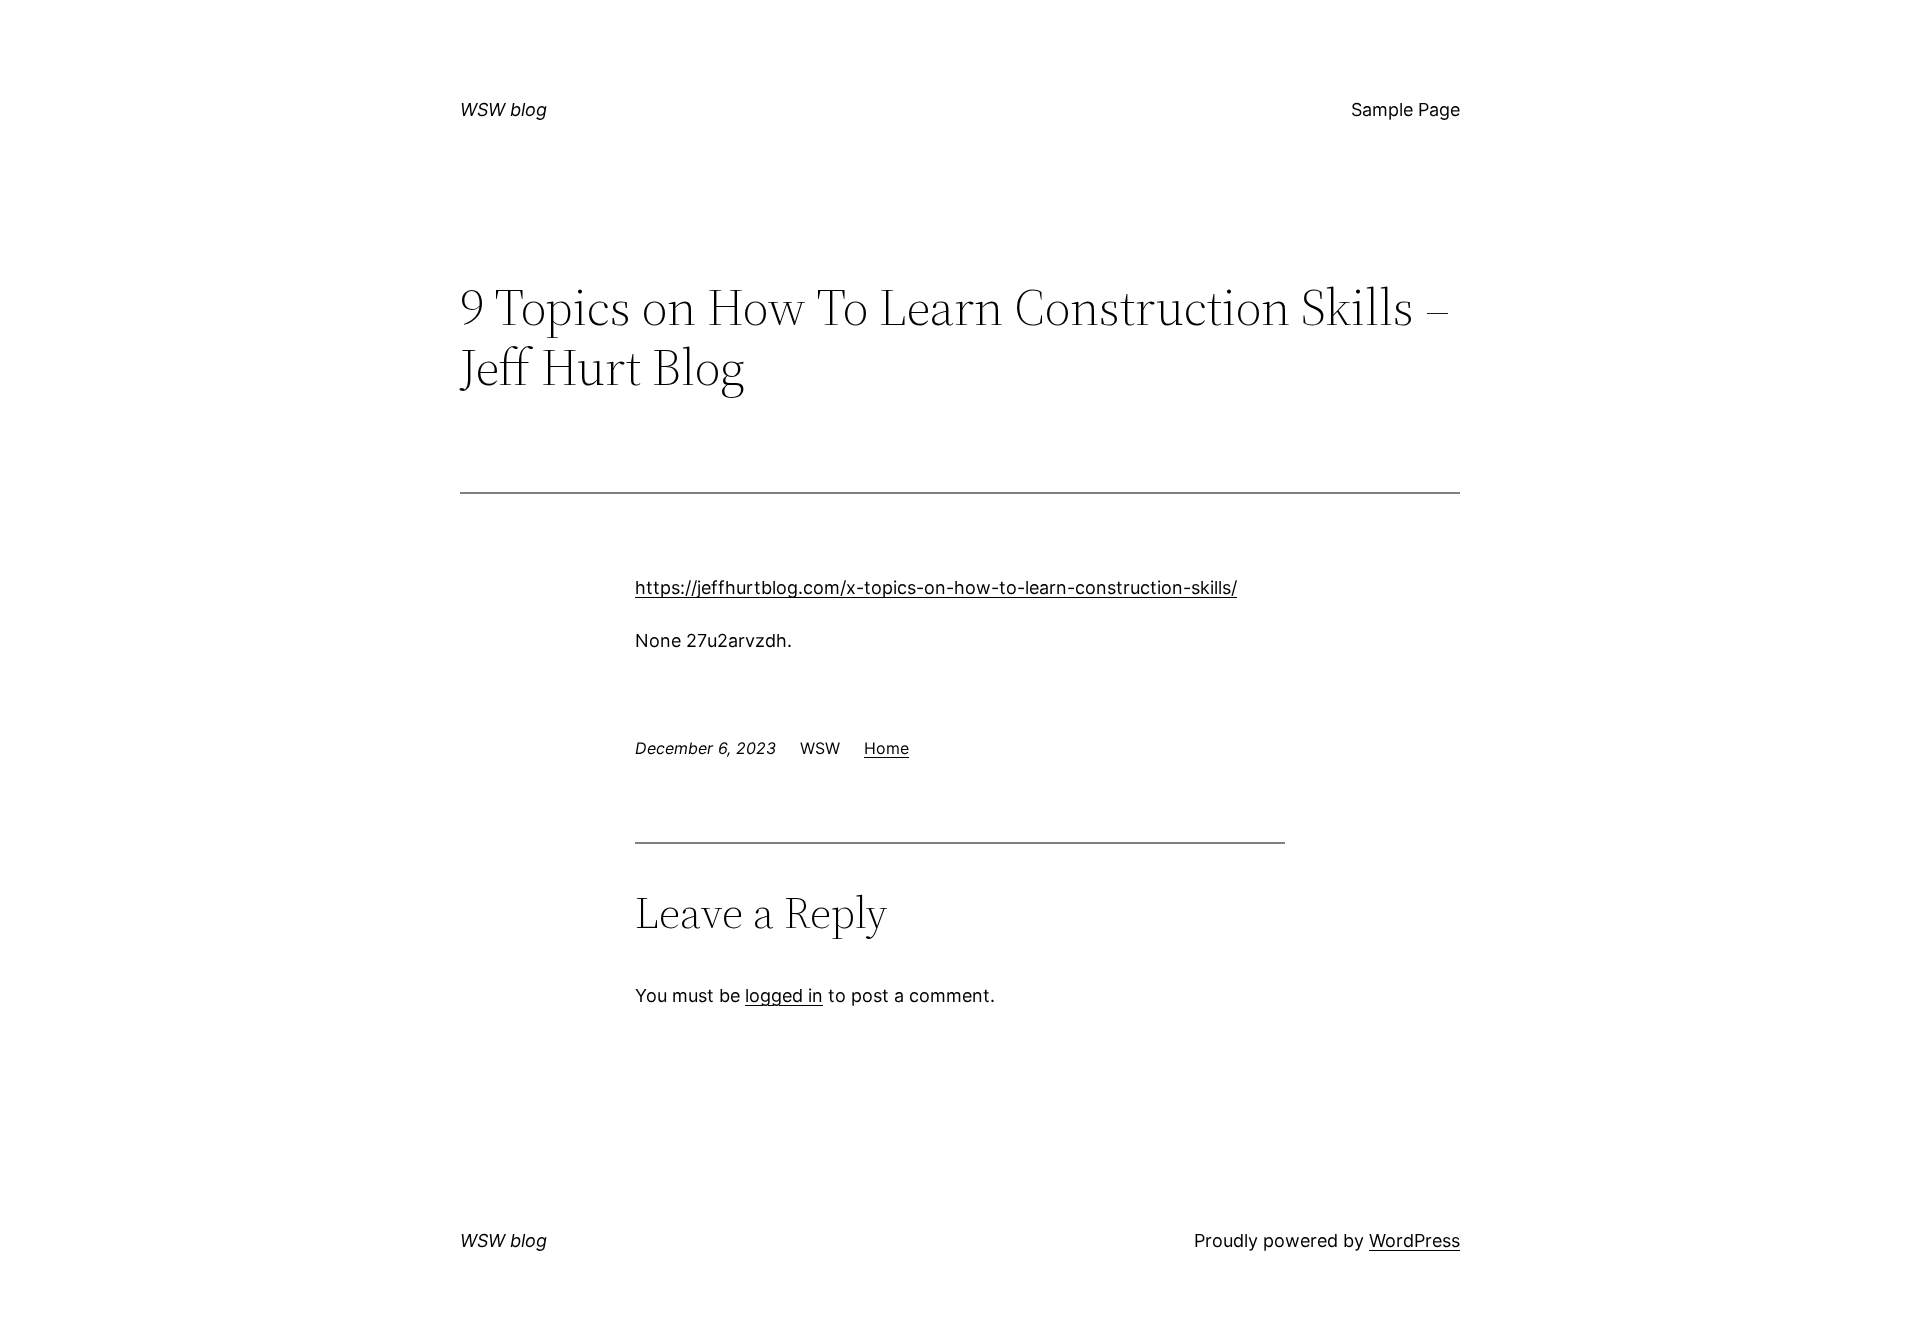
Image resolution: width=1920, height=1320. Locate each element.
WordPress (1414, 1240)
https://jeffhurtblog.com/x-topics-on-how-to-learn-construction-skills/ (936, 587)
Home (886, 748)
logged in (784, 995)
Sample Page (1405, 109)
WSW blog (503, 109)
